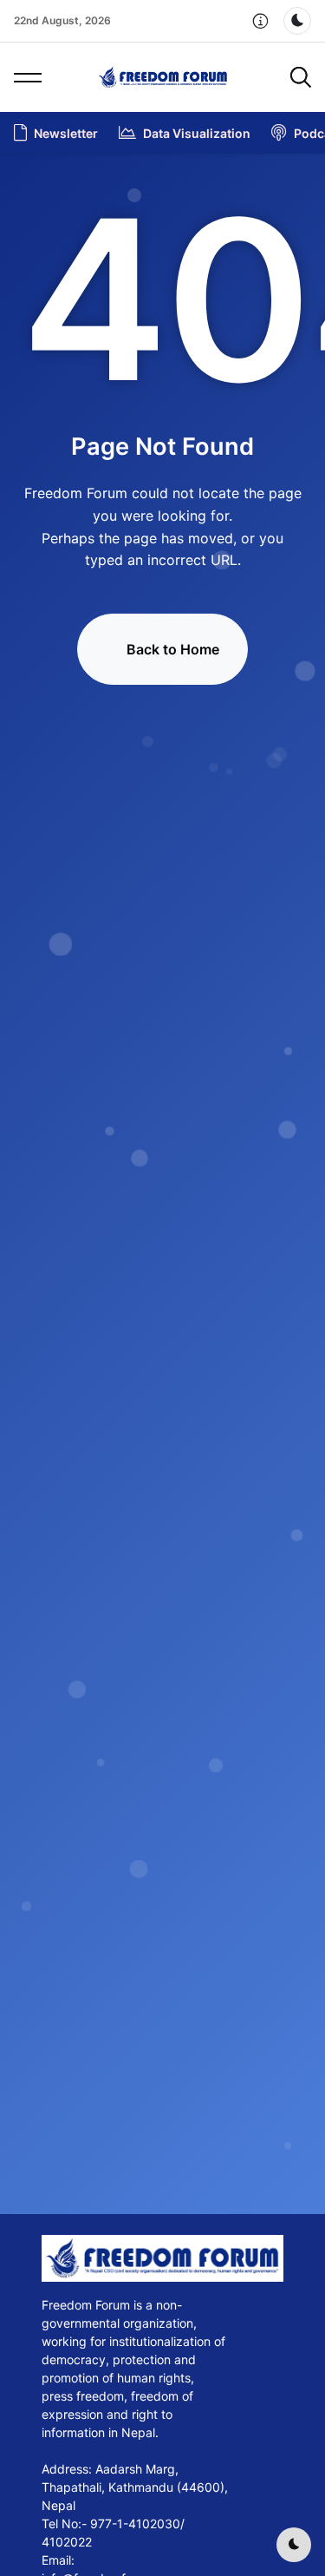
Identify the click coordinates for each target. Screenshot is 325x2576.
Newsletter (66, 133)
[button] (261, 21)
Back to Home (173, 649)
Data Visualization (197, 133)
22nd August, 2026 (62, 20)
